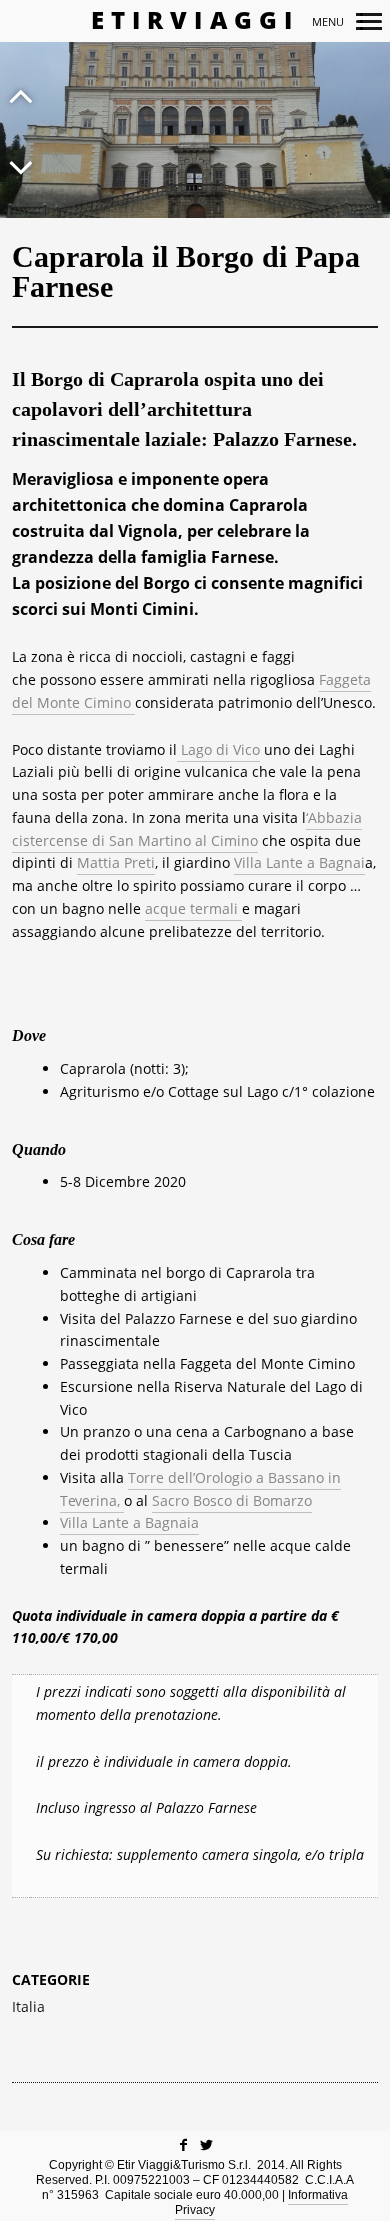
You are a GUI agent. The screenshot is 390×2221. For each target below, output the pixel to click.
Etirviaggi (195, 20)
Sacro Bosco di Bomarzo (232, 1500)
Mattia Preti (116, 862)
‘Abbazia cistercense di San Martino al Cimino (187, 829)
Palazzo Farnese (282, 439)
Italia (28, 2007)
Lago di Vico (218, 749)
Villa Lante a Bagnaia (129, 1522)
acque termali (193, 908)
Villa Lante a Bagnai (299, 862)
